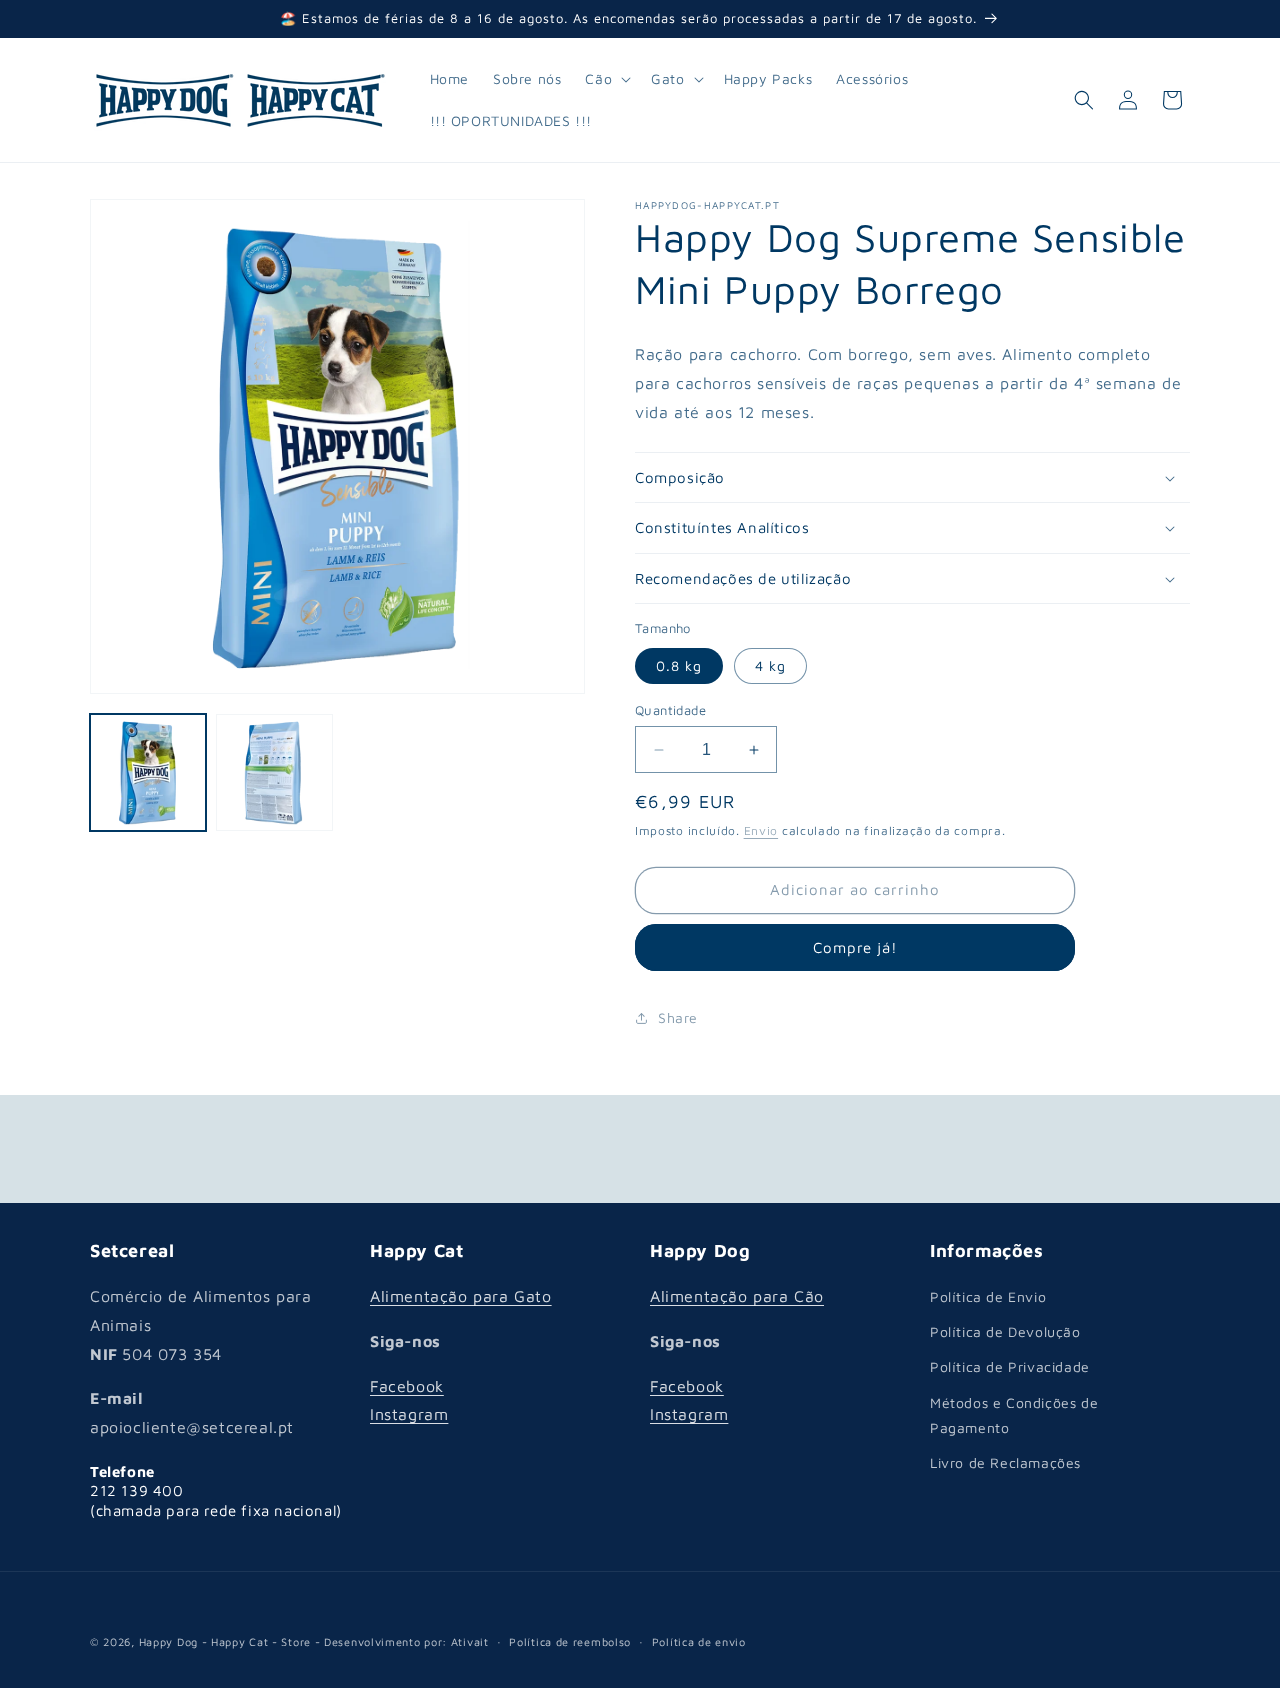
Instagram (409, 1415)
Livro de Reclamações (1005, 1462)
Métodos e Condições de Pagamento (1014, 1415)
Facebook (407, 1386)
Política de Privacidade (1010, 1367)
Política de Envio (988, 1296)
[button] (606, 79)
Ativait (470, 1641)
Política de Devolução (1005, 1331)
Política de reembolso (570, 1640)
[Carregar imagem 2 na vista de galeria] (274, 772)
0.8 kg (679, 665)
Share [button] (678, 1017)
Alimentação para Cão (737, 1296)
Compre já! (855, 947)
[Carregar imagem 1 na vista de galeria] (148, 772)
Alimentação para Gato (461, 1296)
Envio (761, 830)
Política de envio (699, 1640)
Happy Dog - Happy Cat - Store (225, 1641)
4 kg (770, 665)
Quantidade (670, 710)
